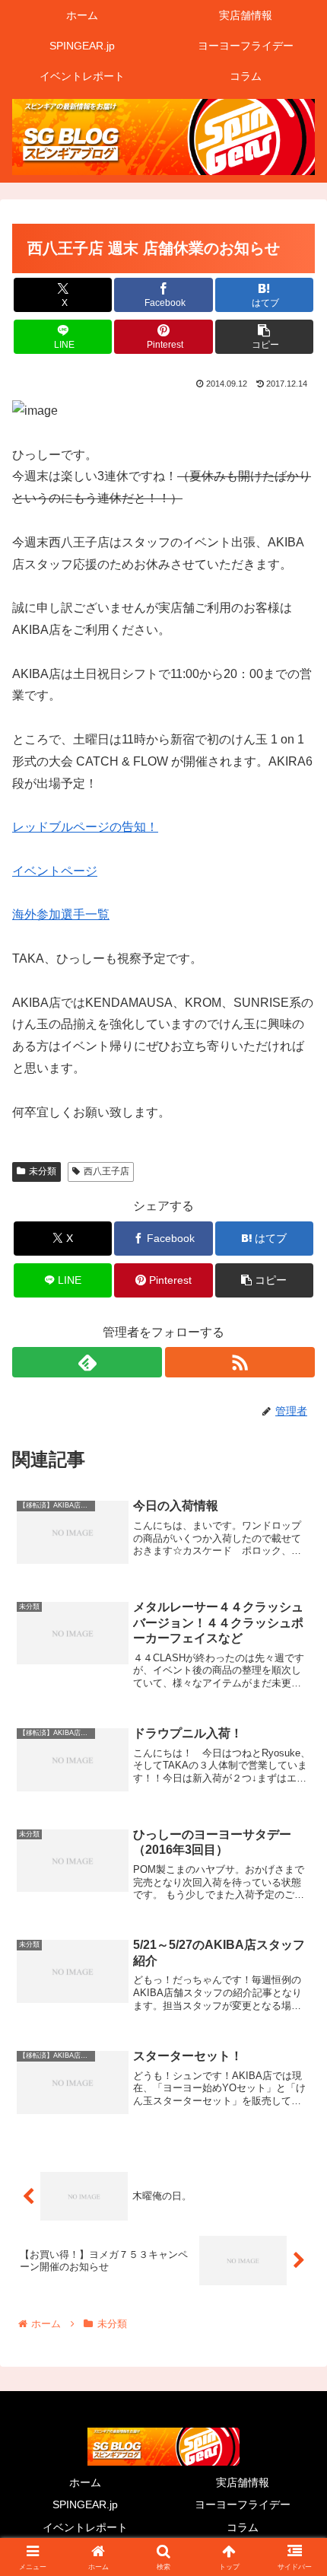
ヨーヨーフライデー (243, 2504)
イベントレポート (85, 2527)
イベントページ (55, 871)
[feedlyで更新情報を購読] (87, 1362)
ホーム (85, 2482)
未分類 (43, 1171)
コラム (243, 2527)
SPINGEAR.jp (85, 2504)
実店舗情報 (243, 2482)
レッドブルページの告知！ (85, 827)
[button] (264, 337)
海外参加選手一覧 (61, 914)
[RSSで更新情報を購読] (240, 1362)
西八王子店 (106, 1171)
